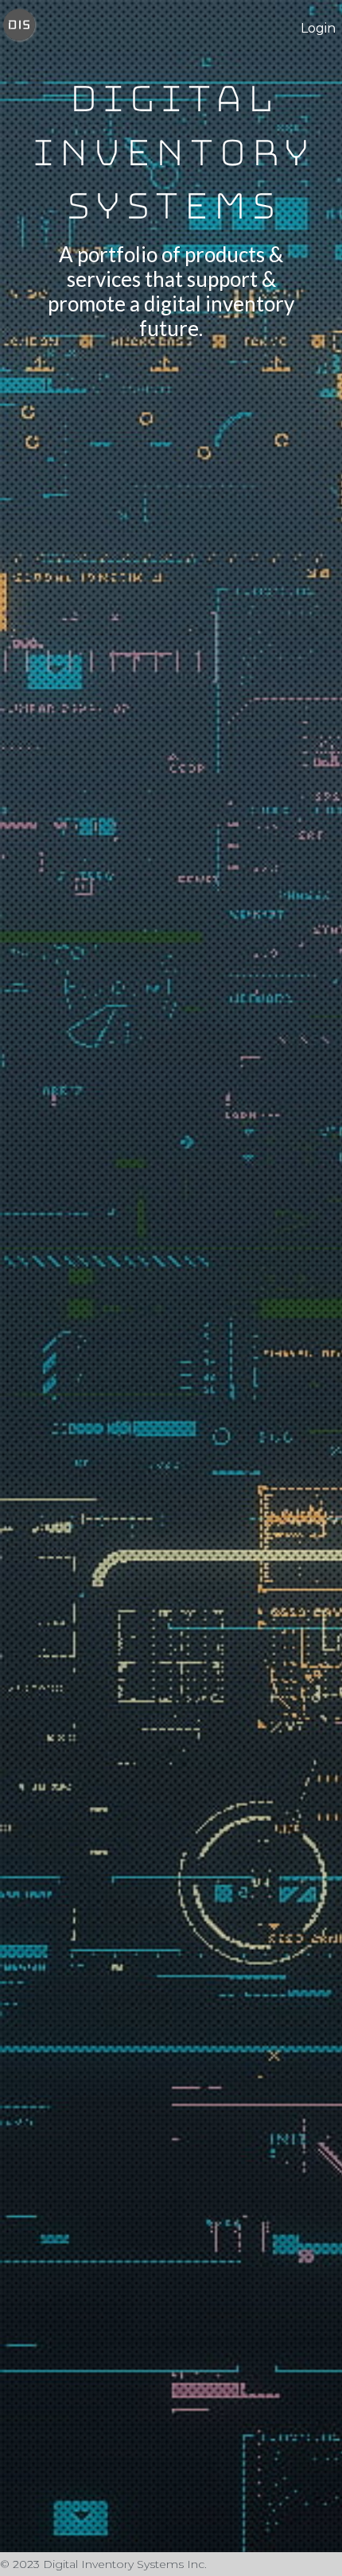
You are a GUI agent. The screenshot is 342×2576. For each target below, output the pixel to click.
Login (318, 28)
